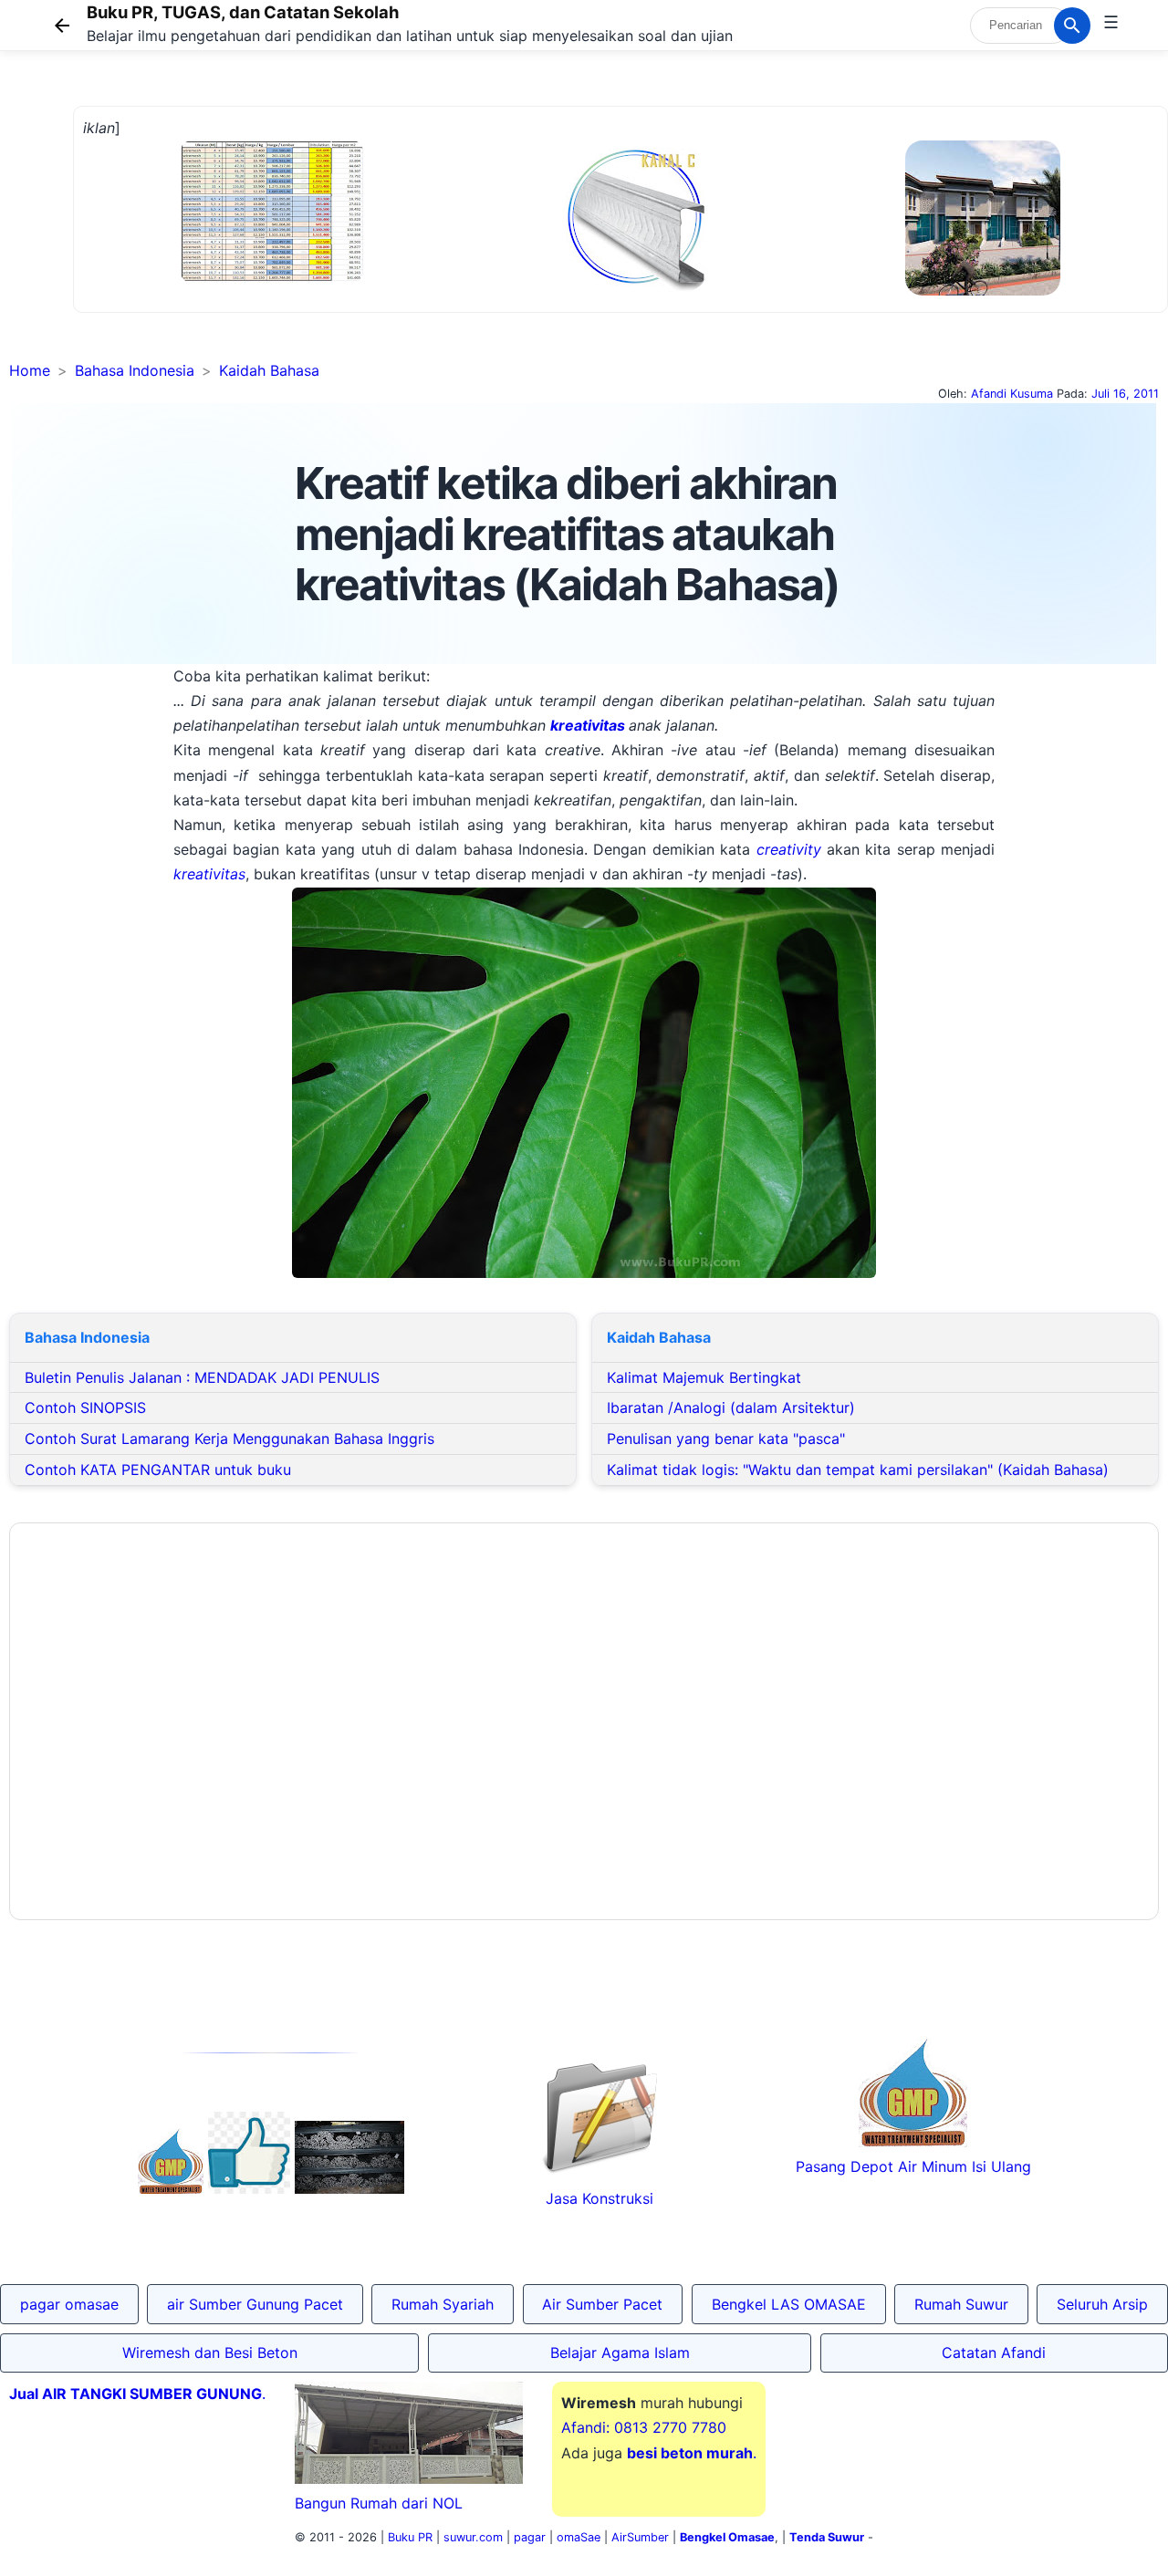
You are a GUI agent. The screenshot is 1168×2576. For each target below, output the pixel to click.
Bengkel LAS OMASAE (789, 2304)
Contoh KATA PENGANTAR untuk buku (158, 1470)
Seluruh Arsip (1102, 2304)
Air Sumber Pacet (602, 2304)
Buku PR (410, 2537)
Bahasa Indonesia (135, 370)
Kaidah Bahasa (269, 370)
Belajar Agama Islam (620, 2353)
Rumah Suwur (961, 2304)
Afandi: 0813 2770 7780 (644, 2427)
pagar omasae (69, 2304)
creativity (792, 849)
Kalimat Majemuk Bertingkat (704, 1377)
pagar (530, 2537)
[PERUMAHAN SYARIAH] (249, 2188)
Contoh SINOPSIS (85, 1407)
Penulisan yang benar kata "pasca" (726, 1439)
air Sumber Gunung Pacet (255, 2304)
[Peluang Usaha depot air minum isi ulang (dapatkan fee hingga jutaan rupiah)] (171, 2188)
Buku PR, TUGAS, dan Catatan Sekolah (243, 12)
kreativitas (589, 725)
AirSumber (640, 2537)
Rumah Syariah (443, 2304)
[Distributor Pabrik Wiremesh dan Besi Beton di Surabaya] (349, 2188)
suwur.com (473, 2537)
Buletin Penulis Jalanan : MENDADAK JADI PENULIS (202, 1377)
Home (30, 370)
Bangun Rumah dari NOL (379, 2503)
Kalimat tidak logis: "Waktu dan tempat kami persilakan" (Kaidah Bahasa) (858, 1470)
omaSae (579, 2537)
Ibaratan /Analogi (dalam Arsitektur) (731, 1407)
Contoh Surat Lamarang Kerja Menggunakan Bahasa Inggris (229, 1439)
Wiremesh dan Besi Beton (210, 2353)
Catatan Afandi (994, 2353)
